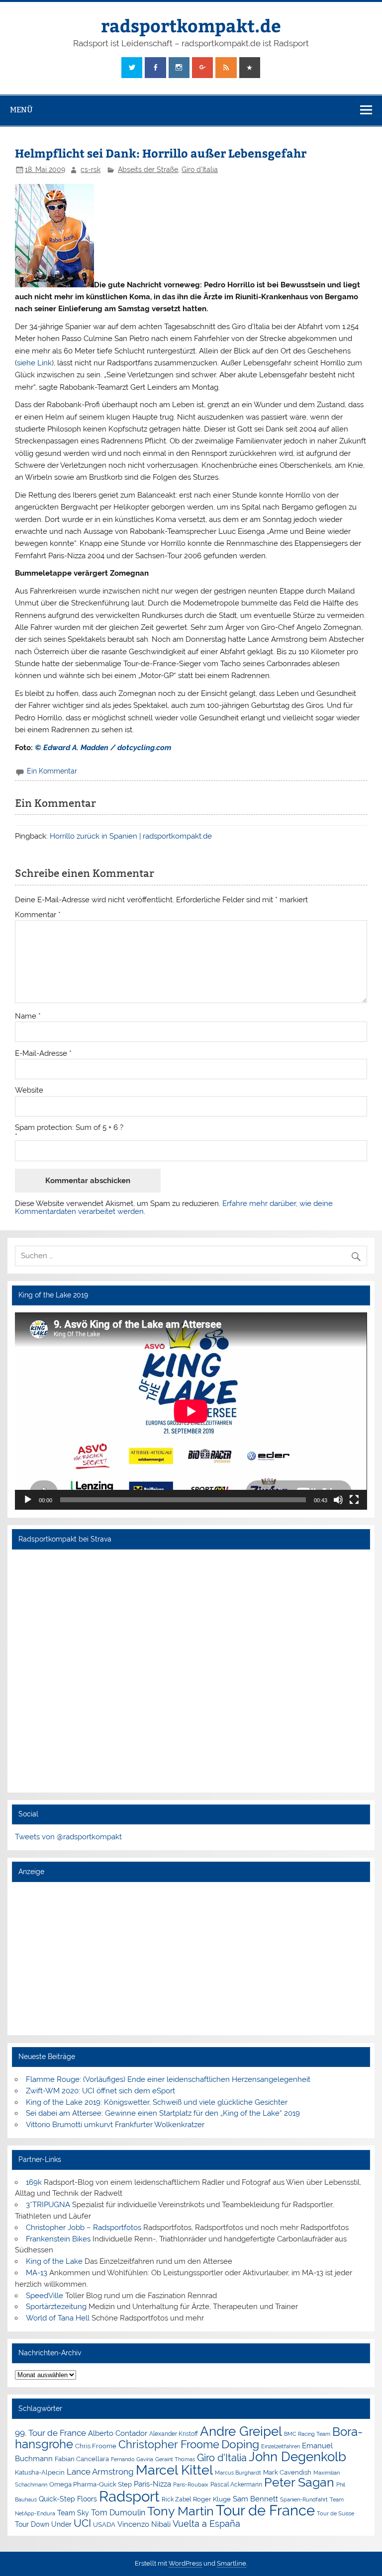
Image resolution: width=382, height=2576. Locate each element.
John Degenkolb (297, 2457)
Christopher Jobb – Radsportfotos (84, 2228)
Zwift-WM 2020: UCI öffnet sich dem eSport (100, 2091)
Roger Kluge (212, 2499)
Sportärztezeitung (56, 2307)
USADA (104, 2525)
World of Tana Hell (58, 2318)
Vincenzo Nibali (144, 2524)
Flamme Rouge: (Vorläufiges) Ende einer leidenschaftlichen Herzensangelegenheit (168, 2079)
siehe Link (34, 363)
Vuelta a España (206, 2524)
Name (28, 1016)
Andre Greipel (241, 2431)
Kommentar (38, 915)
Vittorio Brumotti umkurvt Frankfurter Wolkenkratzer (115, 2125)
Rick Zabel (176, 2499)
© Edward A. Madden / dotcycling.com (102, 748)
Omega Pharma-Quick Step (91, 2484)
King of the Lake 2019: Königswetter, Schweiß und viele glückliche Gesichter (157, 2102)
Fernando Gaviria (132, 2459)
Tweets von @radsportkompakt (68, 1837)
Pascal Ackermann (236, 2485)
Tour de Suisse (335, 2514)
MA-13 (37, 2273)
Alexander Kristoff (174, 2434)
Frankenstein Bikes (58, 2239)
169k (34, 2182)
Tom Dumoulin (118, 2513)
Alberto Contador (118, 2433)
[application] (191, 1411)
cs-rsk (91, 170)
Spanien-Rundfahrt (304, 2500)
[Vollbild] (354, 1500)
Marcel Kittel (174, 2470)
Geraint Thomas (175, 2459)
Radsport (129, 2496)
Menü (21, 110)
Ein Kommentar (52, 771)
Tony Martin (181, 2511)
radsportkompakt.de (191, 25)
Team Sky (73, 2513)
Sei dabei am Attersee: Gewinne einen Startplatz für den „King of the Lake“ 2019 (163, 2113)
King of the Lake (54, 2261)
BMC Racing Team (307, 2434)
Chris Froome (96, 2446)
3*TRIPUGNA (48, 2205)
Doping (240, 2444)
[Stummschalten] (338, 1500)
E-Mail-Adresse (43, 1054)
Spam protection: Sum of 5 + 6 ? (69, 1128)
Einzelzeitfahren (281, 2446)
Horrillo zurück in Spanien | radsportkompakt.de (131, 836)
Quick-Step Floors (68, 2499)
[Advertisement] (191, 1958)
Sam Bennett (255, 2499)
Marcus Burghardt (238, 2473)
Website (29, 1090)
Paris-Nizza (152, 2484)
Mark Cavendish (287, 2472)
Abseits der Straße (148, 170)
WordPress (185, 2563)
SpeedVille (45, 2296)
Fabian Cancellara (82, 2459)
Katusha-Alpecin (40, 2472)
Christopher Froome (169, 2445)
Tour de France (265, 2510)
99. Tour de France (50, 2433)
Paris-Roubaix (191, 2485)
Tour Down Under (43, 2524)
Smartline (232, 2563)
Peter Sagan (299, 2482)
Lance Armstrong (100, 2472)
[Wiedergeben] (28, 1500)
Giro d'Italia (200, 170)
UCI (82, 2523)
